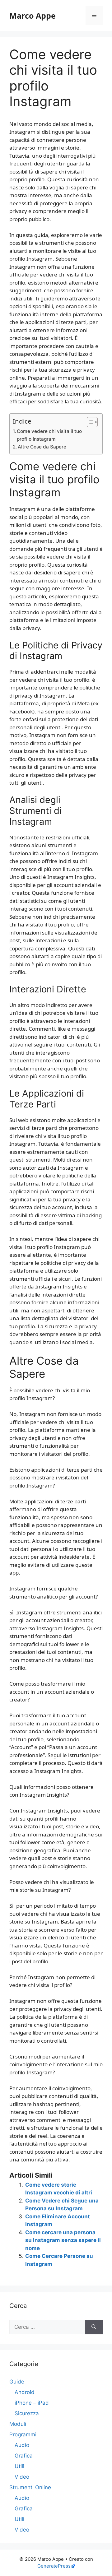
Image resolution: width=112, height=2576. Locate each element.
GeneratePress (54, 2566)
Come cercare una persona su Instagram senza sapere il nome (63, 2240)
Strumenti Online (30, 2487)
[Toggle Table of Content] (89, 422)
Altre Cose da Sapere (42, 447)
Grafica (24, 2456)
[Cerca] (94, 2327)
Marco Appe (33, 16)
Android (25, 2392)
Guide (17, 2382)
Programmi (23, 2434)
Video (22, 2477)
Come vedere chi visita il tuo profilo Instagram (49, 435)
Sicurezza (27, 2413)
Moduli (18, 2424)
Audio (22, 2445)
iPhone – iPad (32, 2403)
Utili (19, 2466)
